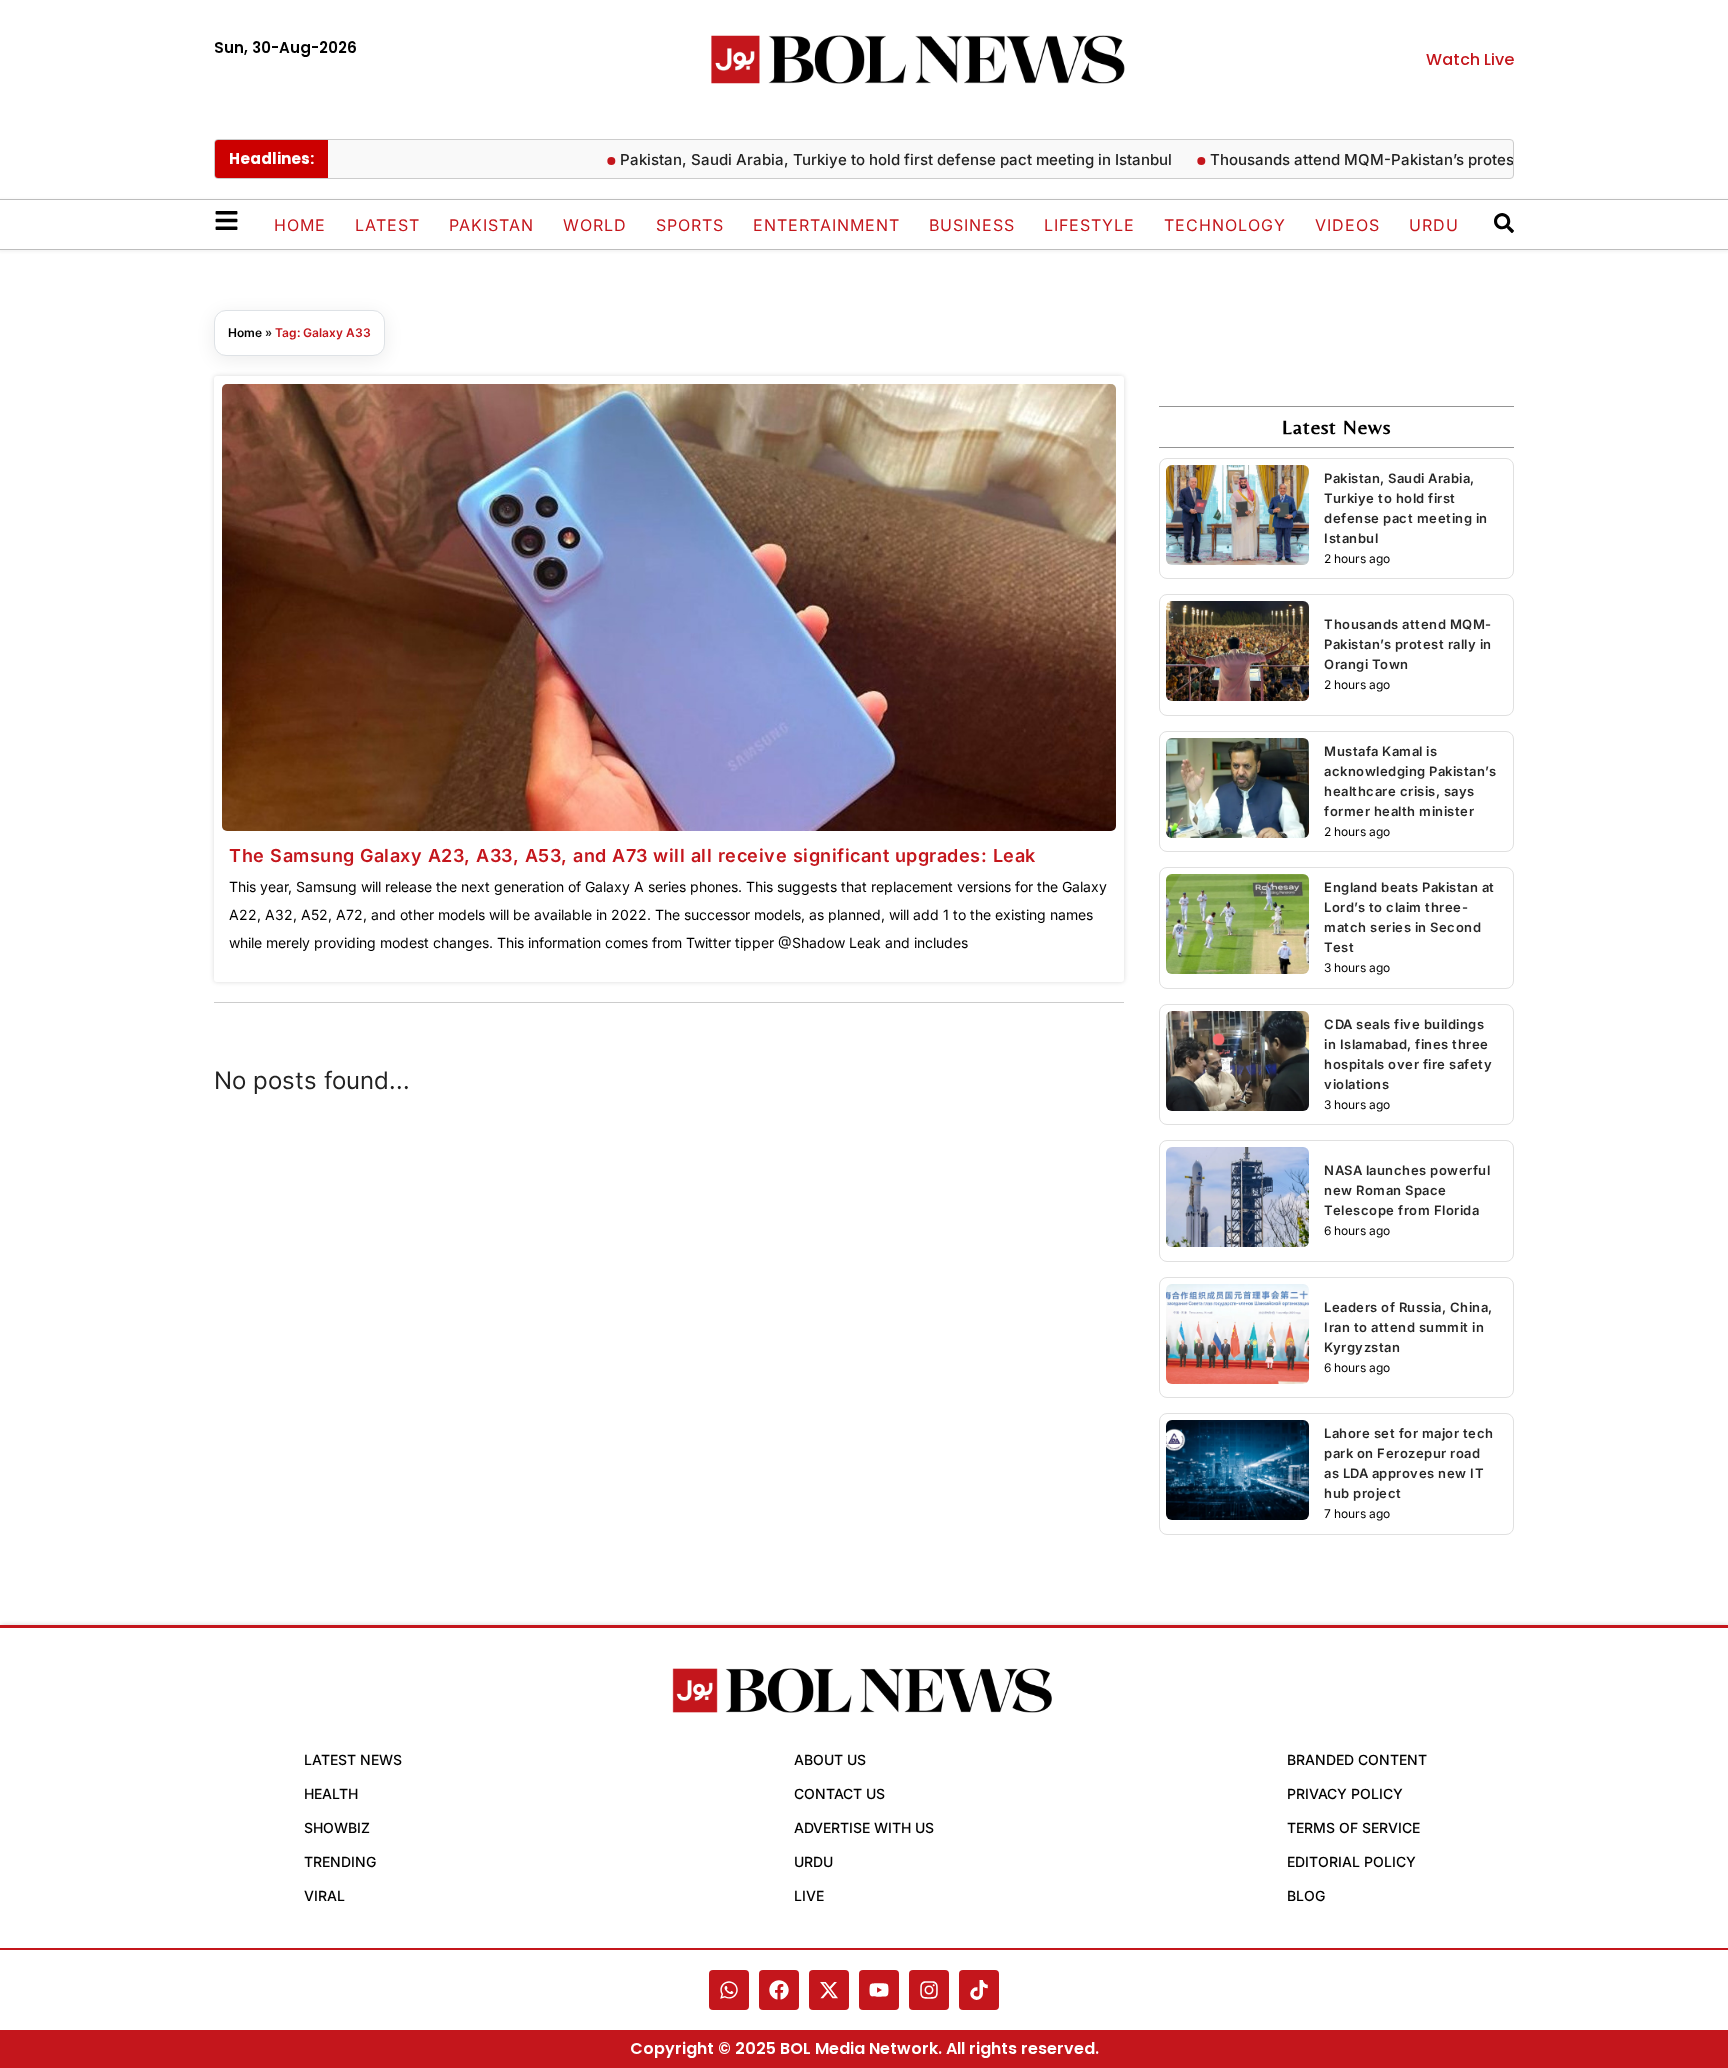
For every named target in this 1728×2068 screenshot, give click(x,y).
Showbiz (337, 1827)
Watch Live (1470, 59)
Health (331, 1793)
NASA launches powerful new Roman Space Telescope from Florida (1407, 1190)
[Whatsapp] (729, 1990)
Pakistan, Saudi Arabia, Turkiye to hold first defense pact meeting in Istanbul (853, 159)
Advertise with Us (864, 1827)
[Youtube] (879, 1990)
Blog (1306, 1895)
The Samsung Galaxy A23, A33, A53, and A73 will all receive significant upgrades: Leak (632, 855)
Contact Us (839, 1793)
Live (809, 1895)
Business (972, 225)
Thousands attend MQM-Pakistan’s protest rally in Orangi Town (1396, 159)
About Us (830, 1759)
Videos (1347, 225)
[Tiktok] (979, 1990)
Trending (340, 1861)
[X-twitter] (829, 1990)
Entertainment (826, 225)
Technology (1225, 225)
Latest (387, 225)
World (595, 225)
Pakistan (491, 225)
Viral (324, 1895)
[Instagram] (929, 1990)
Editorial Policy (1351, 1861)
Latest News (353, 1759)
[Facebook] (779, 1990)
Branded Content (1357, 1759)
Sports (690, 225)
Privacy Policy (1345, 1793)
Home (300, 225)
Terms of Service (1353, 1827)
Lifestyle (1089, 225)
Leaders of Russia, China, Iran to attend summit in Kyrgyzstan (1408, 1327)
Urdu (1434, 225)
